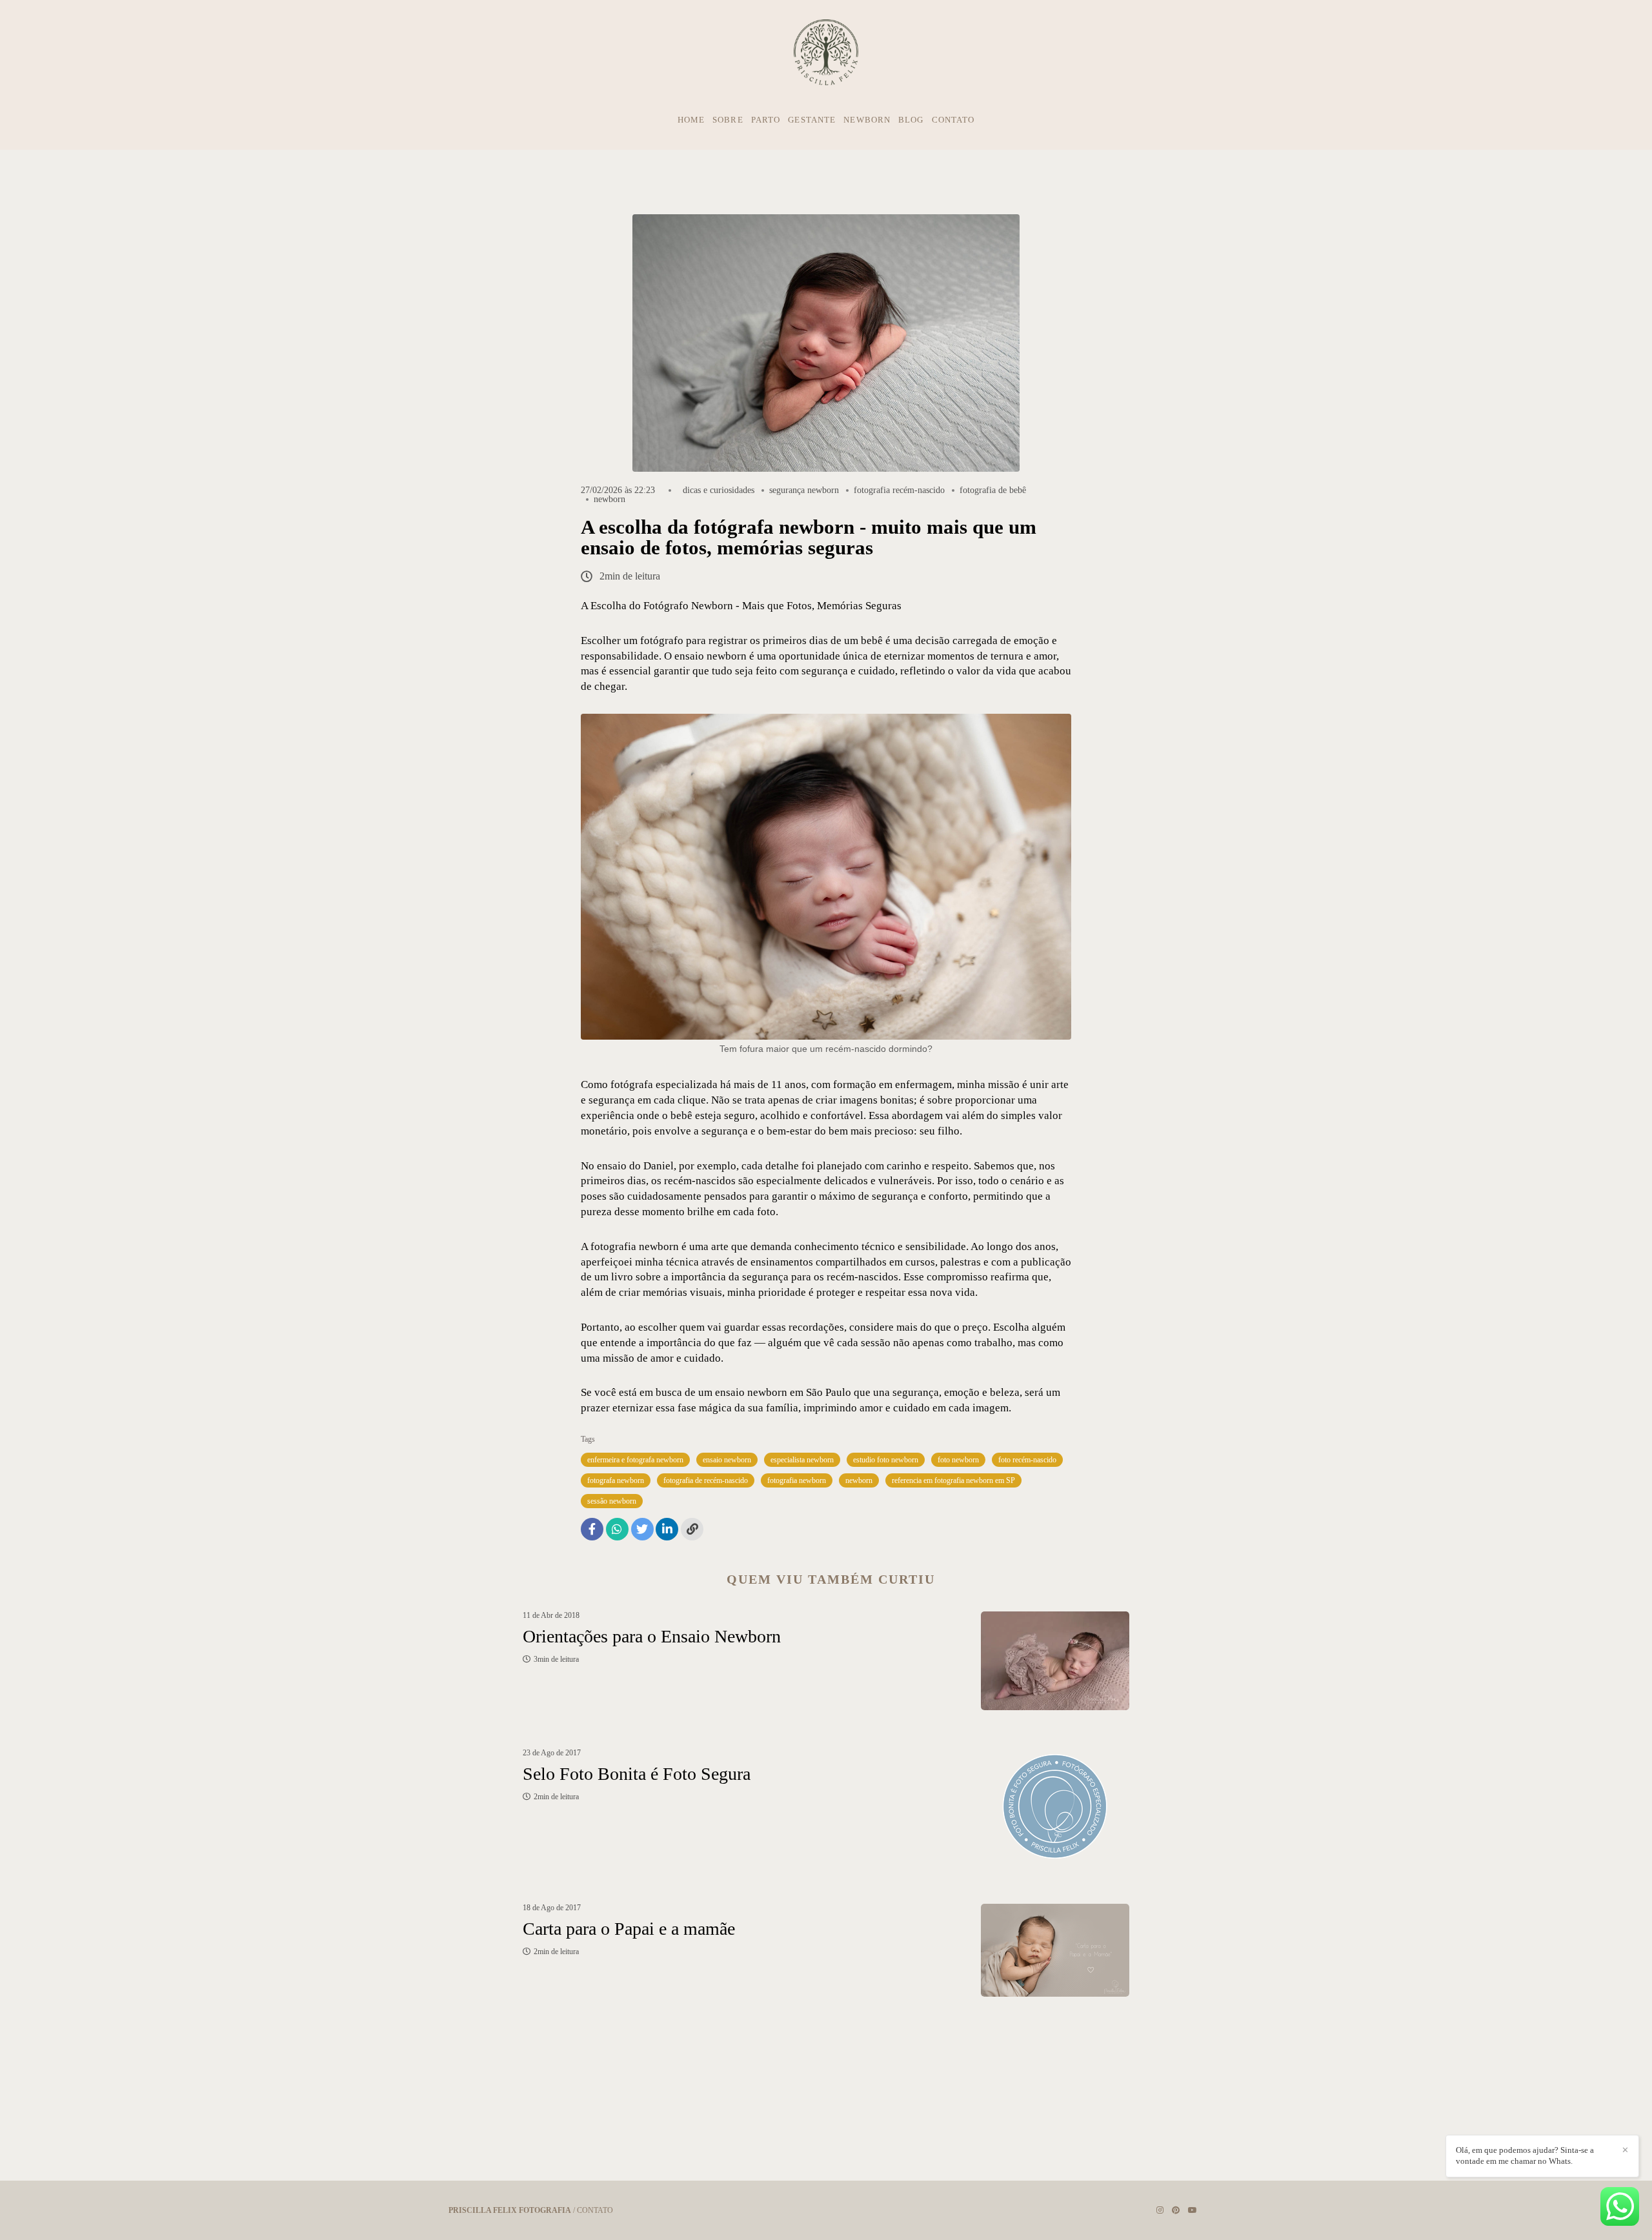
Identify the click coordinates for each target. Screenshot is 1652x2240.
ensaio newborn (727, 1460)
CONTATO (953, 120)
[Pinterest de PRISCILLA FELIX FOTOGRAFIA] (1176, 2210)
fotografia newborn (797, 1480)
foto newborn (958, 1460)
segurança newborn (804, 490)
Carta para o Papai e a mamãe (629, 1929)
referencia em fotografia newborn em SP (953, 1480)
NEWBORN (867, 120)
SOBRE (728, 120)
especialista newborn (802, 1460)
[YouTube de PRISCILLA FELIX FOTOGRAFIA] (1193, 2210)
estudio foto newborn (886, 1460)
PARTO (766, 120)
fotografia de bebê (993, 490)
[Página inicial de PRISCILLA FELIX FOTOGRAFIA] (826, 53)
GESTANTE (812, 120)
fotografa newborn (616, 1480)
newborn (609, 499)
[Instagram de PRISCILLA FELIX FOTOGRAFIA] (1160, 2210)
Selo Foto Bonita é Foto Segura (637, 1774)
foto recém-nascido (1027, 1460)
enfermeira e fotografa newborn (635, 1460)
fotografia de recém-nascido (706, 1480)
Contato (595, 2210)
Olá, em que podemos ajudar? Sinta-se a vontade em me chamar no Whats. (1525, 2155)
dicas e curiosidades (719, 490)
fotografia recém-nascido (899, 490)
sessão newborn (612, 1501)
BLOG (911, 120)
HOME (691, 120)
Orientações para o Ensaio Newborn (652, 1636)
